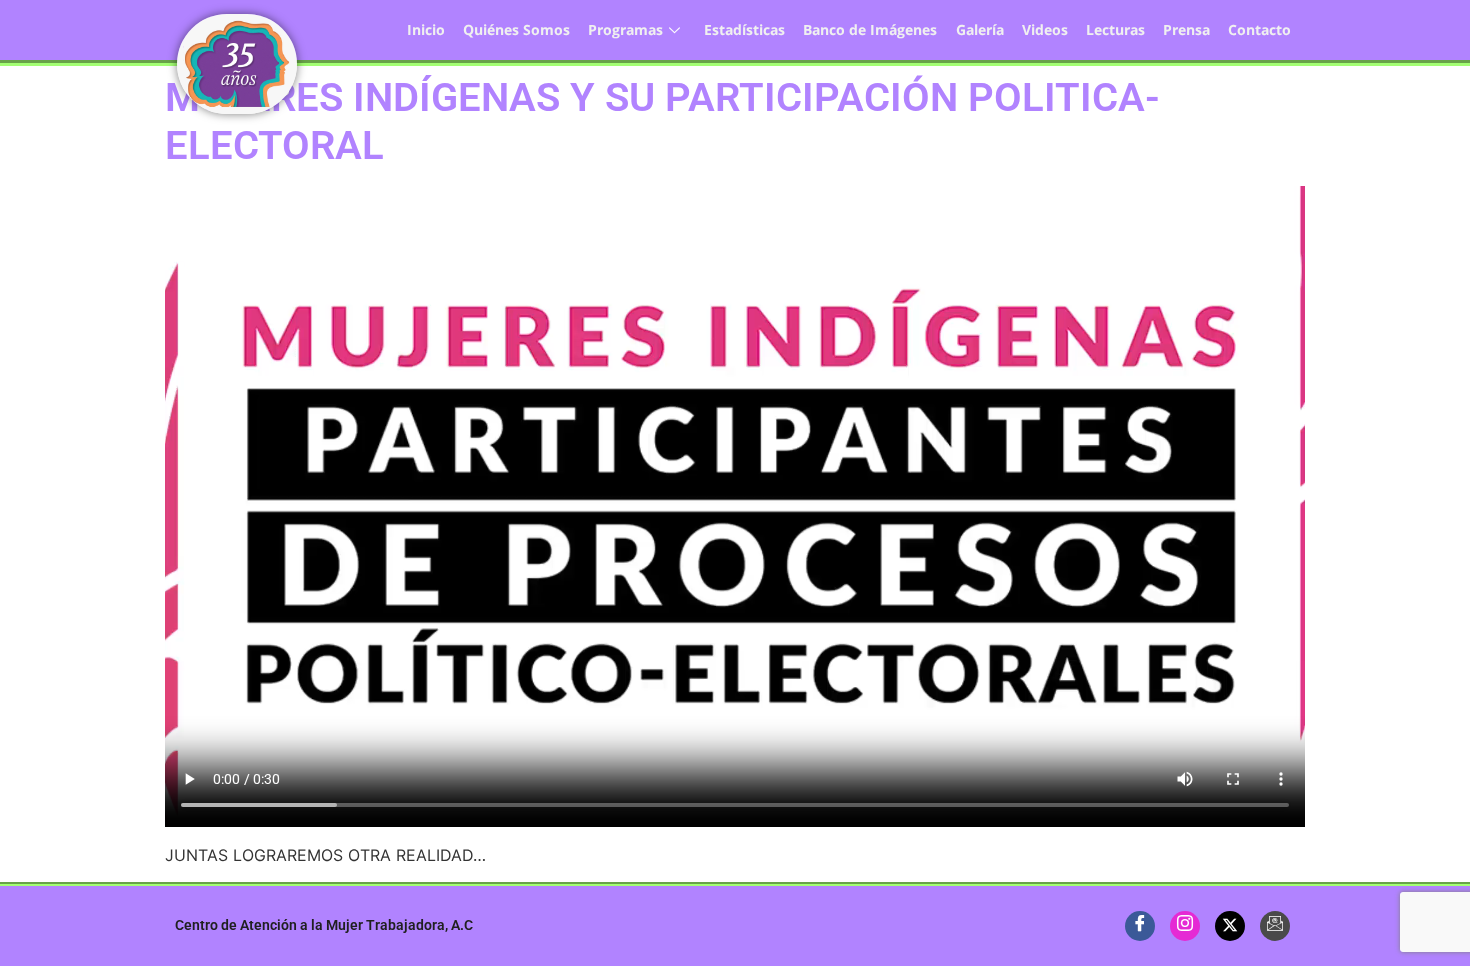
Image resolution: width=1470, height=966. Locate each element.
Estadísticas (744, 29)
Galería (980, 29)
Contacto (1259, 29)
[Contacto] (1275, 926)
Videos (1045, 29)
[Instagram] (1185, 926)
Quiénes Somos (516, 29)
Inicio (426, 29)
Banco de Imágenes (870, 29)
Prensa (1186, 29)
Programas (625, 29)
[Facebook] (1140, 926)
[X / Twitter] (1230, 926)
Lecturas (1115, 29)
